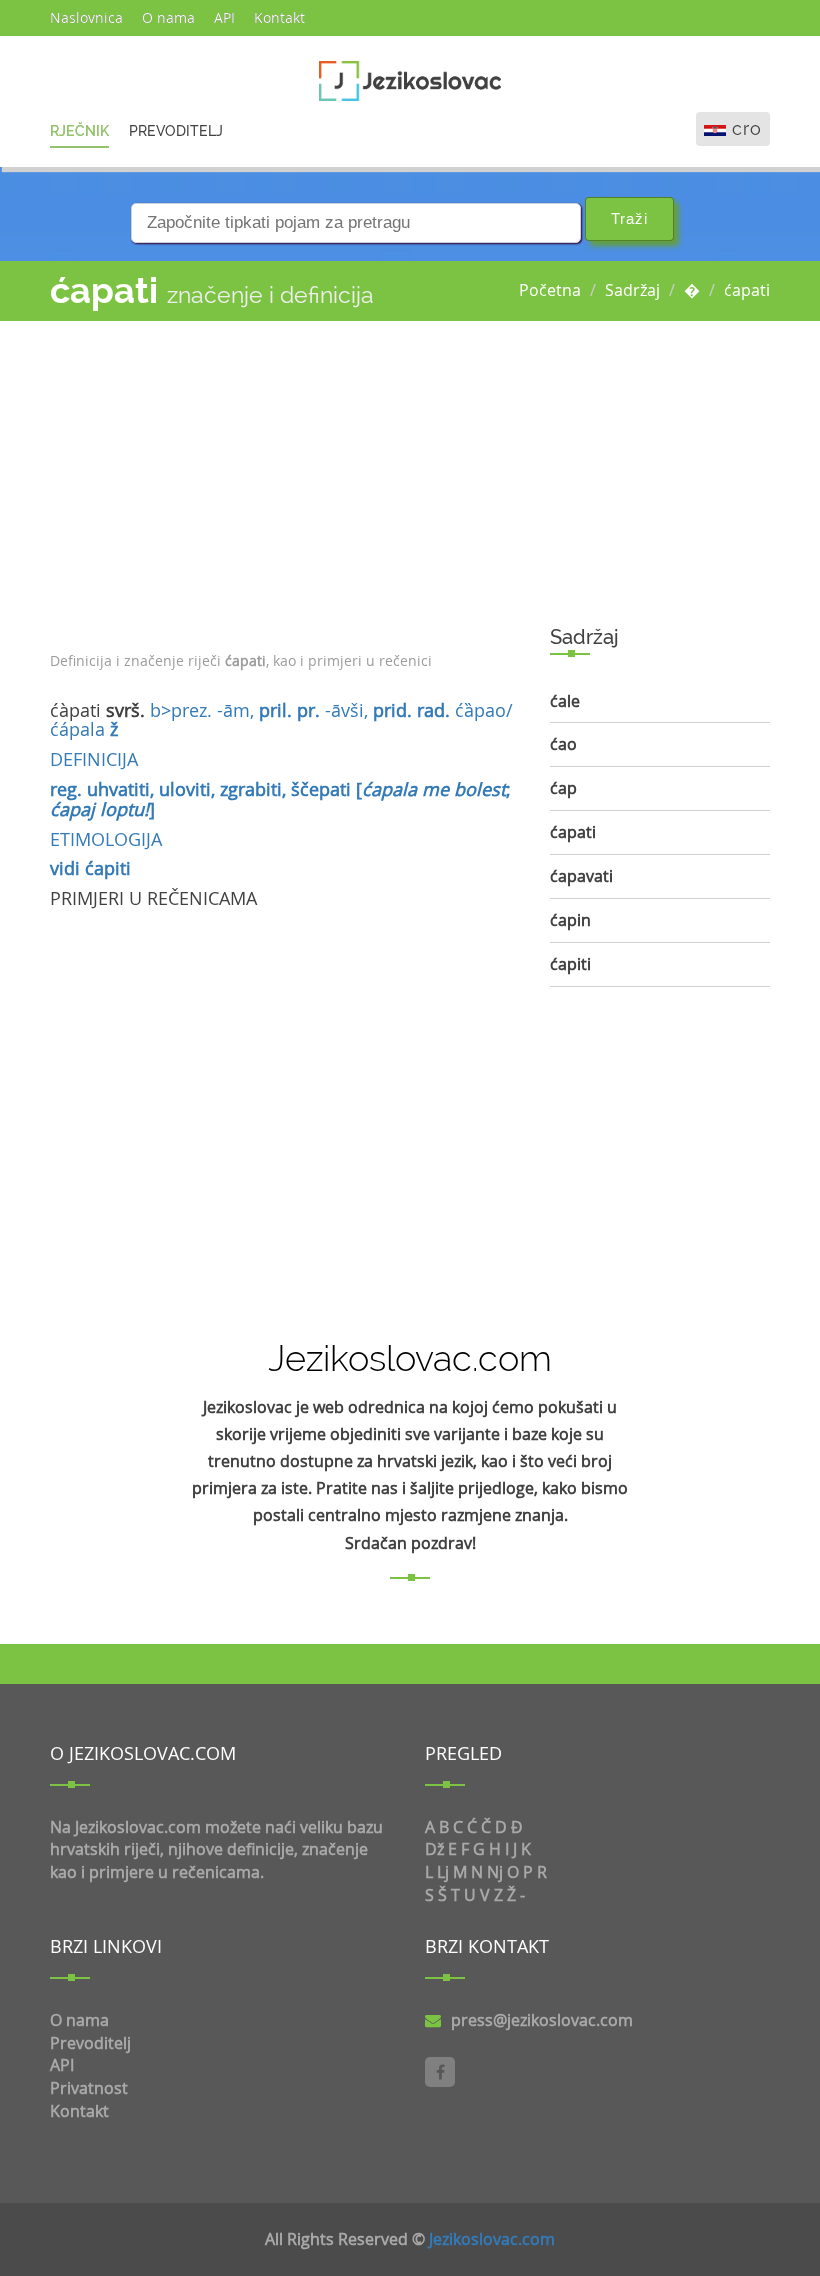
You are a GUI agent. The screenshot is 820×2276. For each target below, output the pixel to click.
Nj (495, 1872)
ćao (563, 744)
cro (747, 128)
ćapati (747, 290)
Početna (550, 290)
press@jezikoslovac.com (542, 2020)
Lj (443, 1872)
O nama (168, 17)
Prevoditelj (176, 131)
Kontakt (279, 17)
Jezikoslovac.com (492, 2239)
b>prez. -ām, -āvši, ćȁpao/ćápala (281, 720)
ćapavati (581, 876)
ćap (563, 788)
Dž (434, 1849)
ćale (565, 701)
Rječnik (79, 131)
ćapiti (108, 868)
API (224, 17)
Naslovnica (86, 17)
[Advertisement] (285, 481)
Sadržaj (632, 290)
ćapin (570, 920)
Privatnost (89, 2088)
